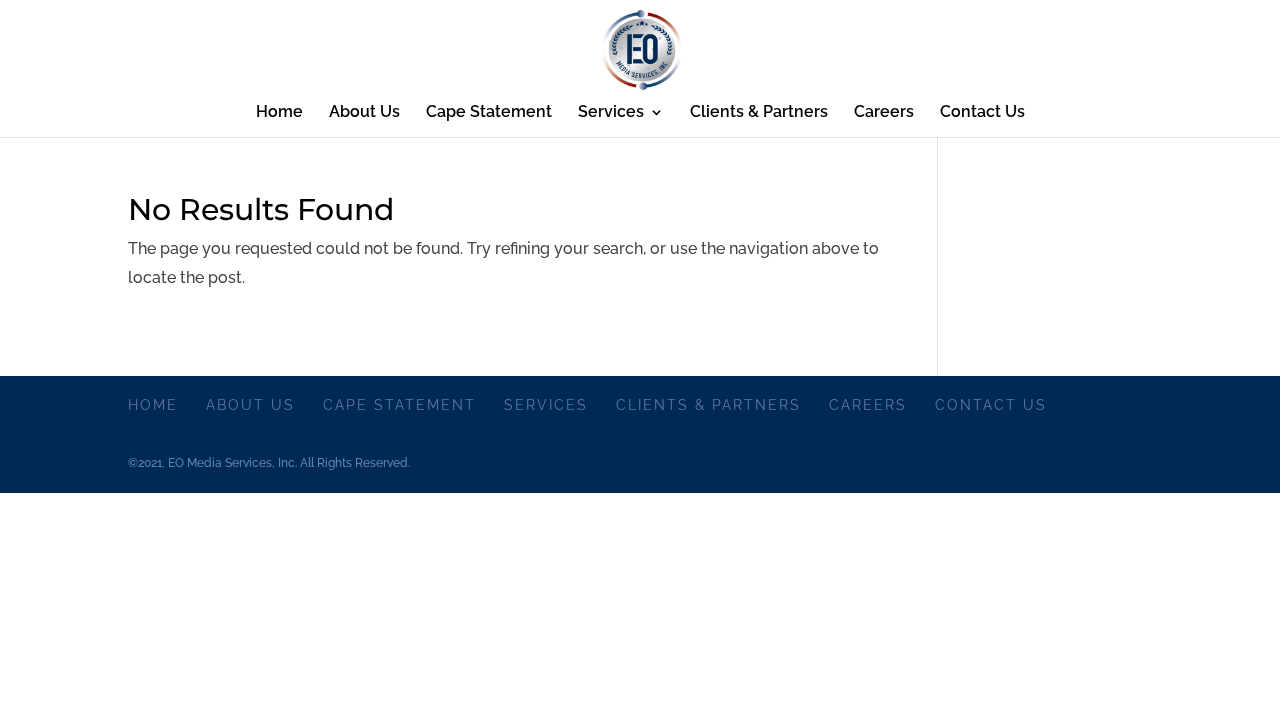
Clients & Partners (759, 113)
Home (279, 113)
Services (611, 113)
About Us (364, 113)
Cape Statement (489, 113)
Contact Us (982, 113)
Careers (884, 113)
